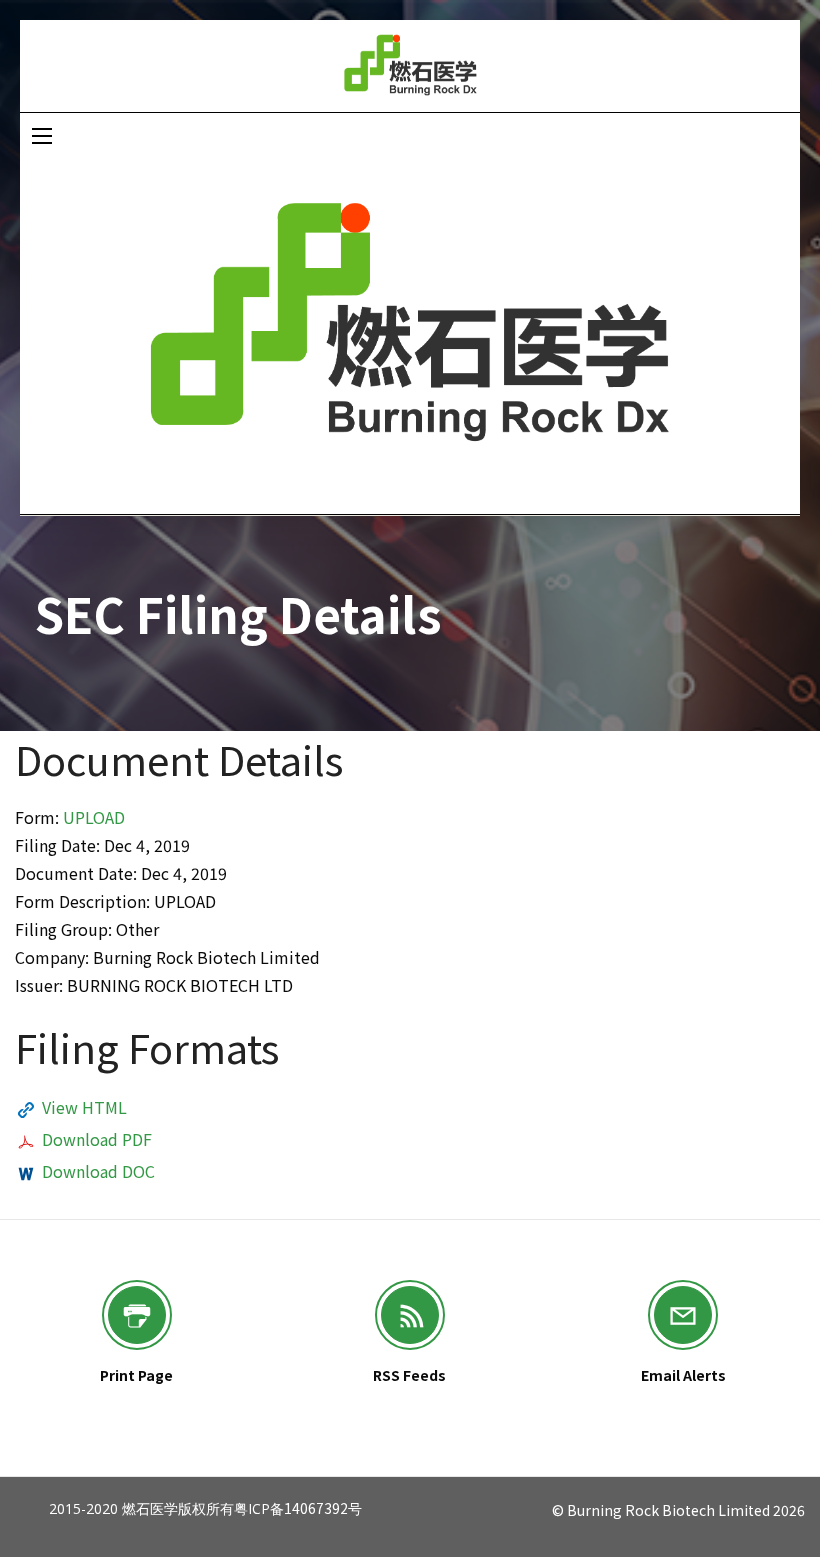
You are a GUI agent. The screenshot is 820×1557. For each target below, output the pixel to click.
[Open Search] (42, 136)
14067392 (316, 1508)
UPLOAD (94, 817)
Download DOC (98, 1171)
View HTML (84, 1107)
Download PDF (97, 1139)
